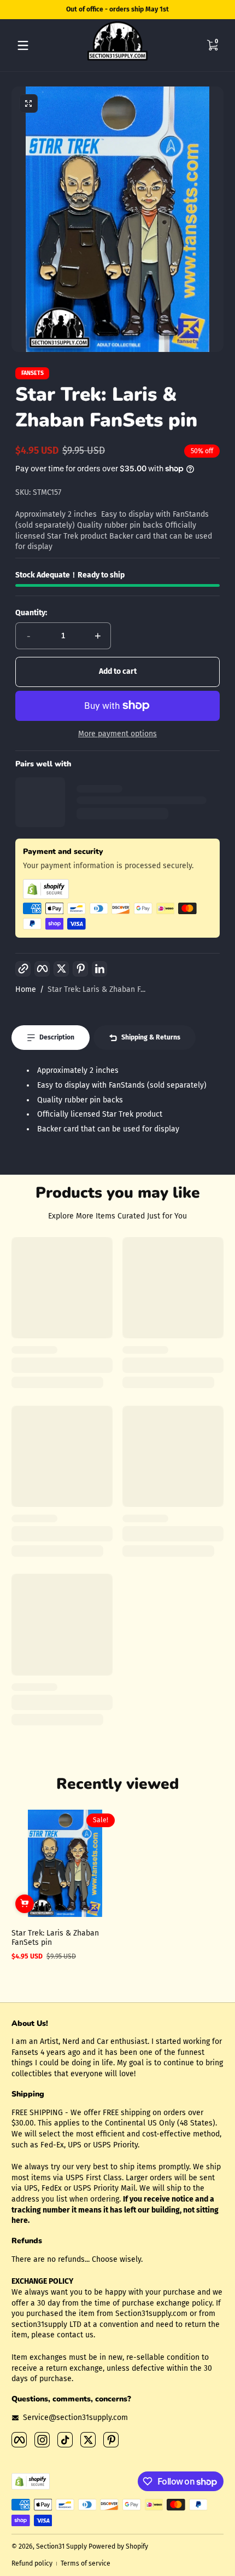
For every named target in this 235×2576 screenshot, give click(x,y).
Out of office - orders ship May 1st (117, 9)
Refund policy (32, 2563)
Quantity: (31, 613)
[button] (212, 45)
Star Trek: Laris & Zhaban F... (96, 989)
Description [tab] (57, 1037)
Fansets (33, 374)
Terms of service (86, 2563)
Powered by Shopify (118, 2546)
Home (26, 989)
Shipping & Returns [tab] (151, 1037)
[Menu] (23, 45)
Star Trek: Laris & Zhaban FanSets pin (55, 1938)
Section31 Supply (61, 2546)
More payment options (117, 734)
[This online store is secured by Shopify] (117, 889)
